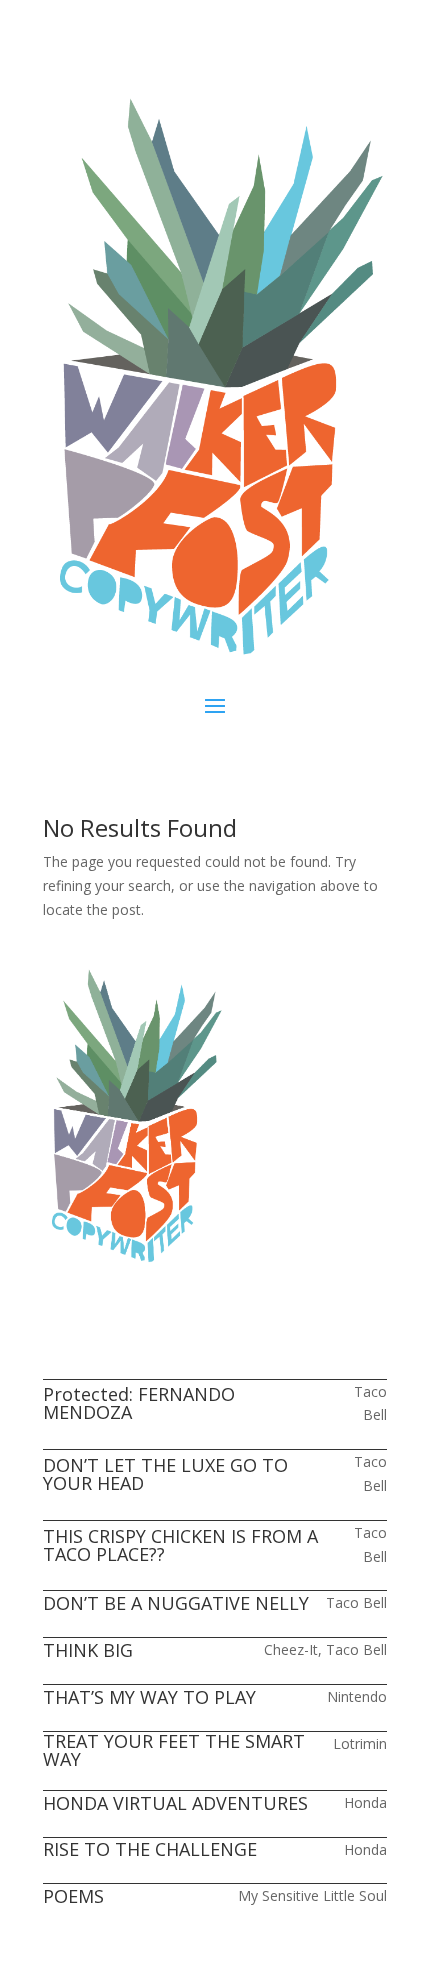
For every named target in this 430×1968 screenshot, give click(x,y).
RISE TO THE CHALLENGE (150, 1849)
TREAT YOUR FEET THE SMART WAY (174, 1750)
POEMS (73, 1896)
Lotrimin (360, 1743)
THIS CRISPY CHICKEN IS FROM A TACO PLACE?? (180, 1545)
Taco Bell (356, 1602)
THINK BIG (88, 1650)
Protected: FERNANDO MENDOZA (139, 1403)
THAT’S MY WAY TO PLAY (149, 1697)
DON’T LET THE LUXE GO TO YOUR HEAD (165, 1474)
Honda (365, 1802)
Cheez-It (291, 1649)
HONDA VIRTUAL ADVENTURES (175, 1803)
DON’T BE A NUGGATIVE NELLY (176, 1603)
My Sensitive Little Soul (312, 1895)
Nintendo (357, 1696)
